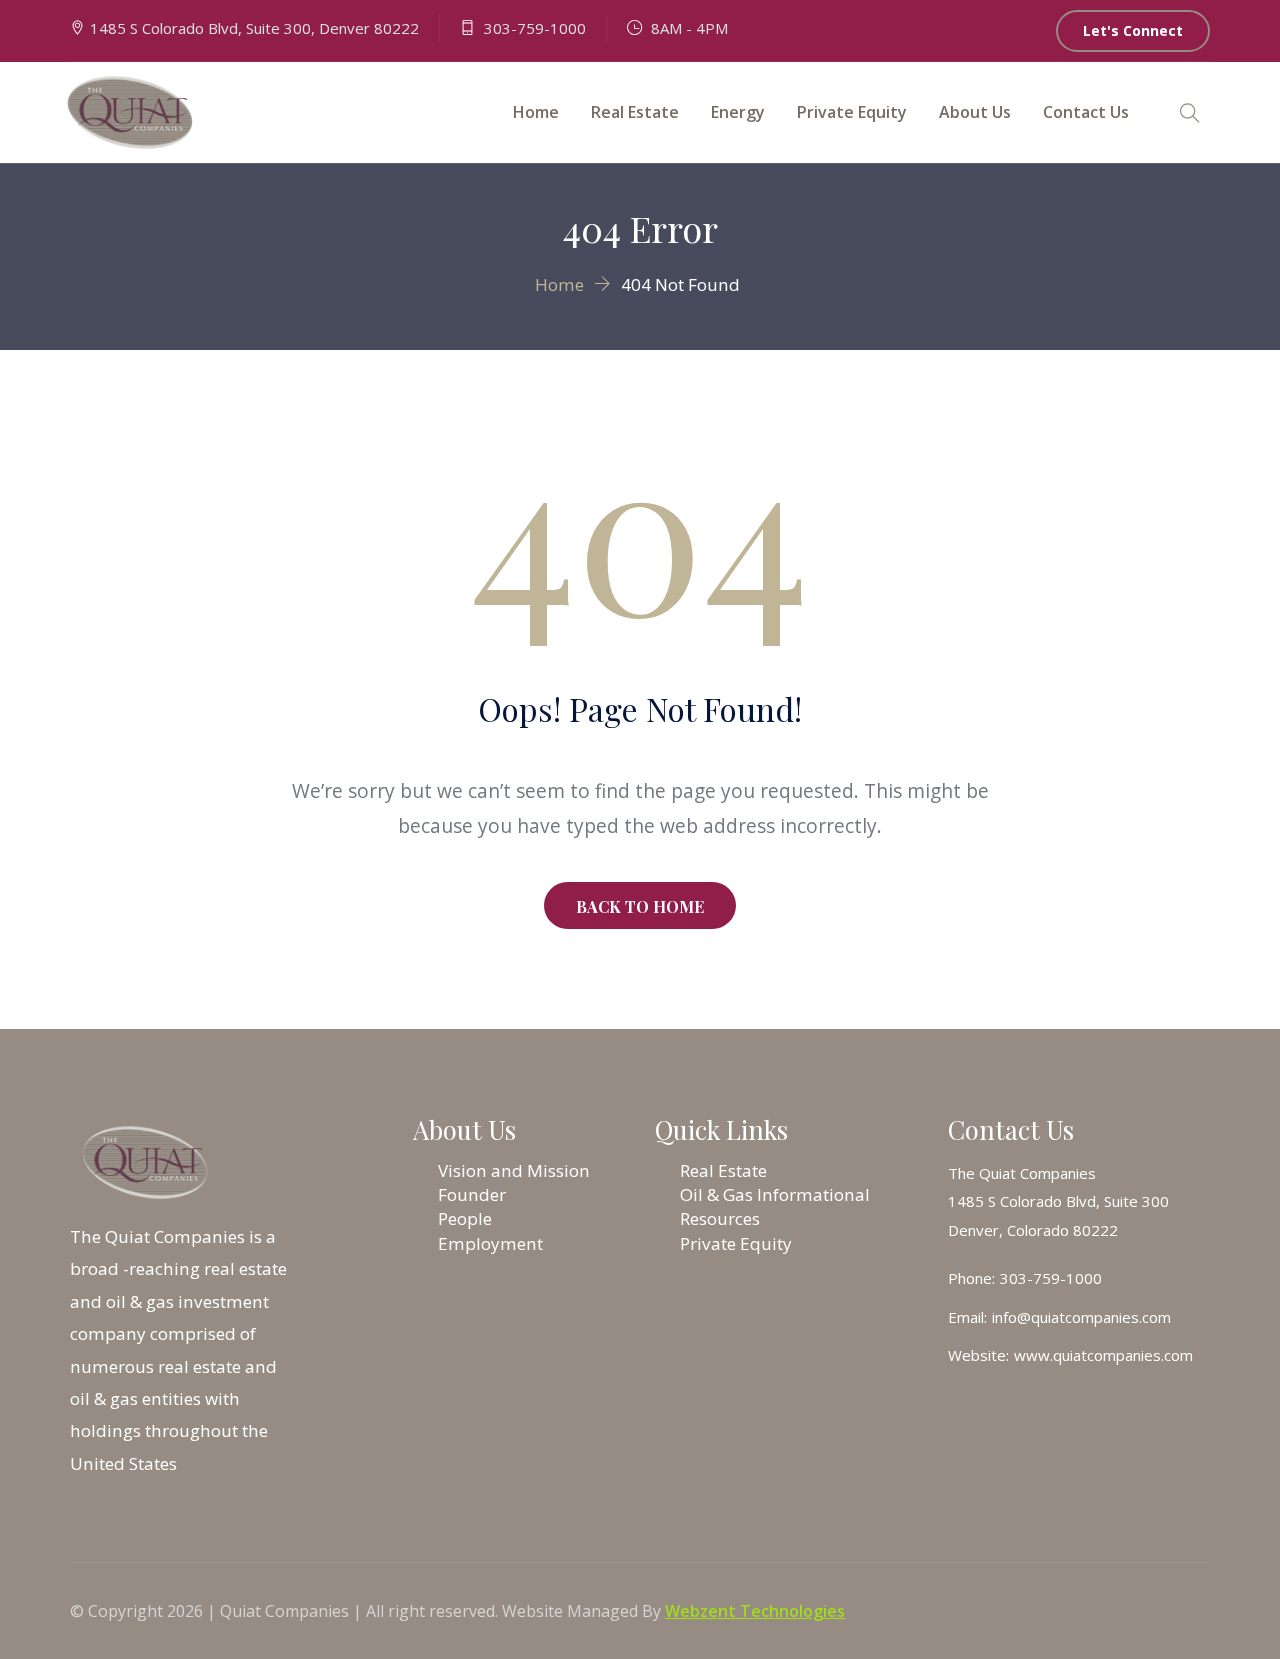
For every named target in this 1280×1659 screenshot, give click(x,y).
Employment (490, 1243)
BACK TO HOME (640, 906)
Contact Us (1086, 112)
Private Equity (852, 112)
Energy (738, 112)
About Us (975, 112)
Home (536, 112)
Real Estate (635, 112)
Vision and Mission (514, 1170)
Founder (472, 1194)
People (465, 1218)
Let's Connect (1133, 30)
